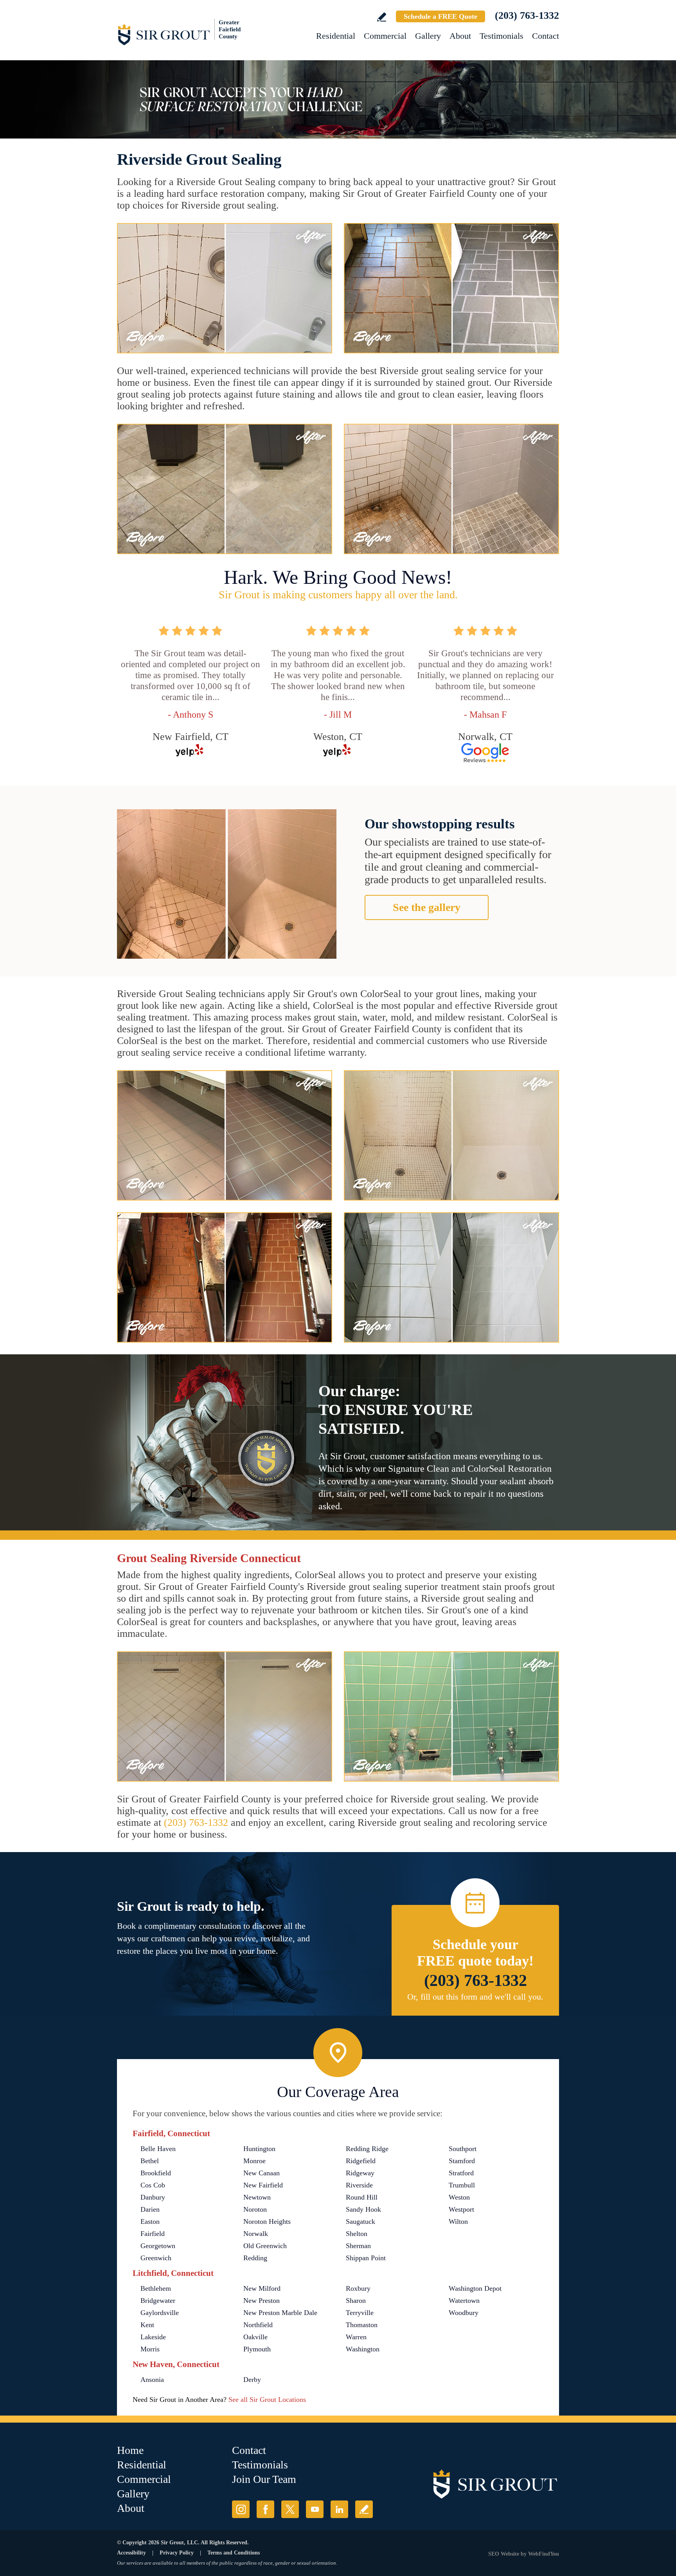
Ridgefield (361, 2161)
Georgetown (158, 2246)
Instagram (241, 2509)
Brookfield (156, 2173)
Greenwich (156, 2258)
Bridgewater (158, 2301)
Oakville (255, 2337)
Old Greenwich (265, 2246)
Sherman (358, 2246)
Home (130, 2450)
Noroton (255, 2209)
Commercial (385, 36)
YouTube (315, 2509)
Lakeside (153, 2337)
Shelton (357, 2234)
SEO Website (504, 2554)
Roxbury (358, 2288)
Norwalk (256, 2234)
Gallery (428, 36)
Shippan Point (366, 2258)
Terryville (360, 2313)
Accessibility (131, 2553)
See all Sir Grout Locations (267, 2400)
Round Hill (362, 2197)
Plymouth (257, 2349)
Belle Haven (158, 2149)
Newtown (257, 2197)
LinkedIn (339, 2509)
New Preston (262, 2301)
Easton (150, 2221)
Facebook (265, 2509)
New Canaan (262, 2173)
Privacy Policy (177, 2553)
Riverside (359, 2185)
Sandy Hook (363, 2209)
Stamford (462, 2161)
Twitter (290, 2509)
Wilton (458, 2221)
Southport (463, 2149)
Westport (461, 2209)
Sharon (356, 2301)
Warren (356, 2337)
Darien (150, 2209)
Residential (336, 36)
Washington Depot (475, 2288)
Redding (255, 2258)
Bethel (150, 2161)
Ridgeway (360, 2173)
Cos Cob (153, 2185)
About (460, 36)
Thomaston (362, 2325)
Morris (150, 2349)
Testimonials (502, 36)
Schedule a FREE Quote (440, 16)
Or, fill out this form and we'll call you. (475, 1997)
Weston (459, 2197)
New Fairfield (263, 2185)
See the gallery (427, 907)
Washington (363, 2349)
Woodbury (464, 2313)
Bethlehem (156, 2288)
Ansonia (152, 2380)
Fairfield (153, 2234)
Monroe (254, 2161)
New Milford (262, 2288)
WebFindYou (544, 2554)
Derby (252, 2380)
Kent (147, 2325)
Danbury (153, 2197)
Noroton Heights (267, 2221)
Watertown (464, 2301)
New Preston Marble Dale (280, 2313)
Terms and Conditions (234, 2553)
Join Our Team (264, 2479)
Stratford (461, 2173)
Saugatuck (360, 2221)
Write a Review (382, 17)
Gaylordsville (160, 2313)
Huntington (259, 2149)
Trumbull (462, 2185)
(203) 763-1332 (527, 15)
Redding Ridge (367, 2149)
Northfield (258, 2325)
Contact (546, 36)
